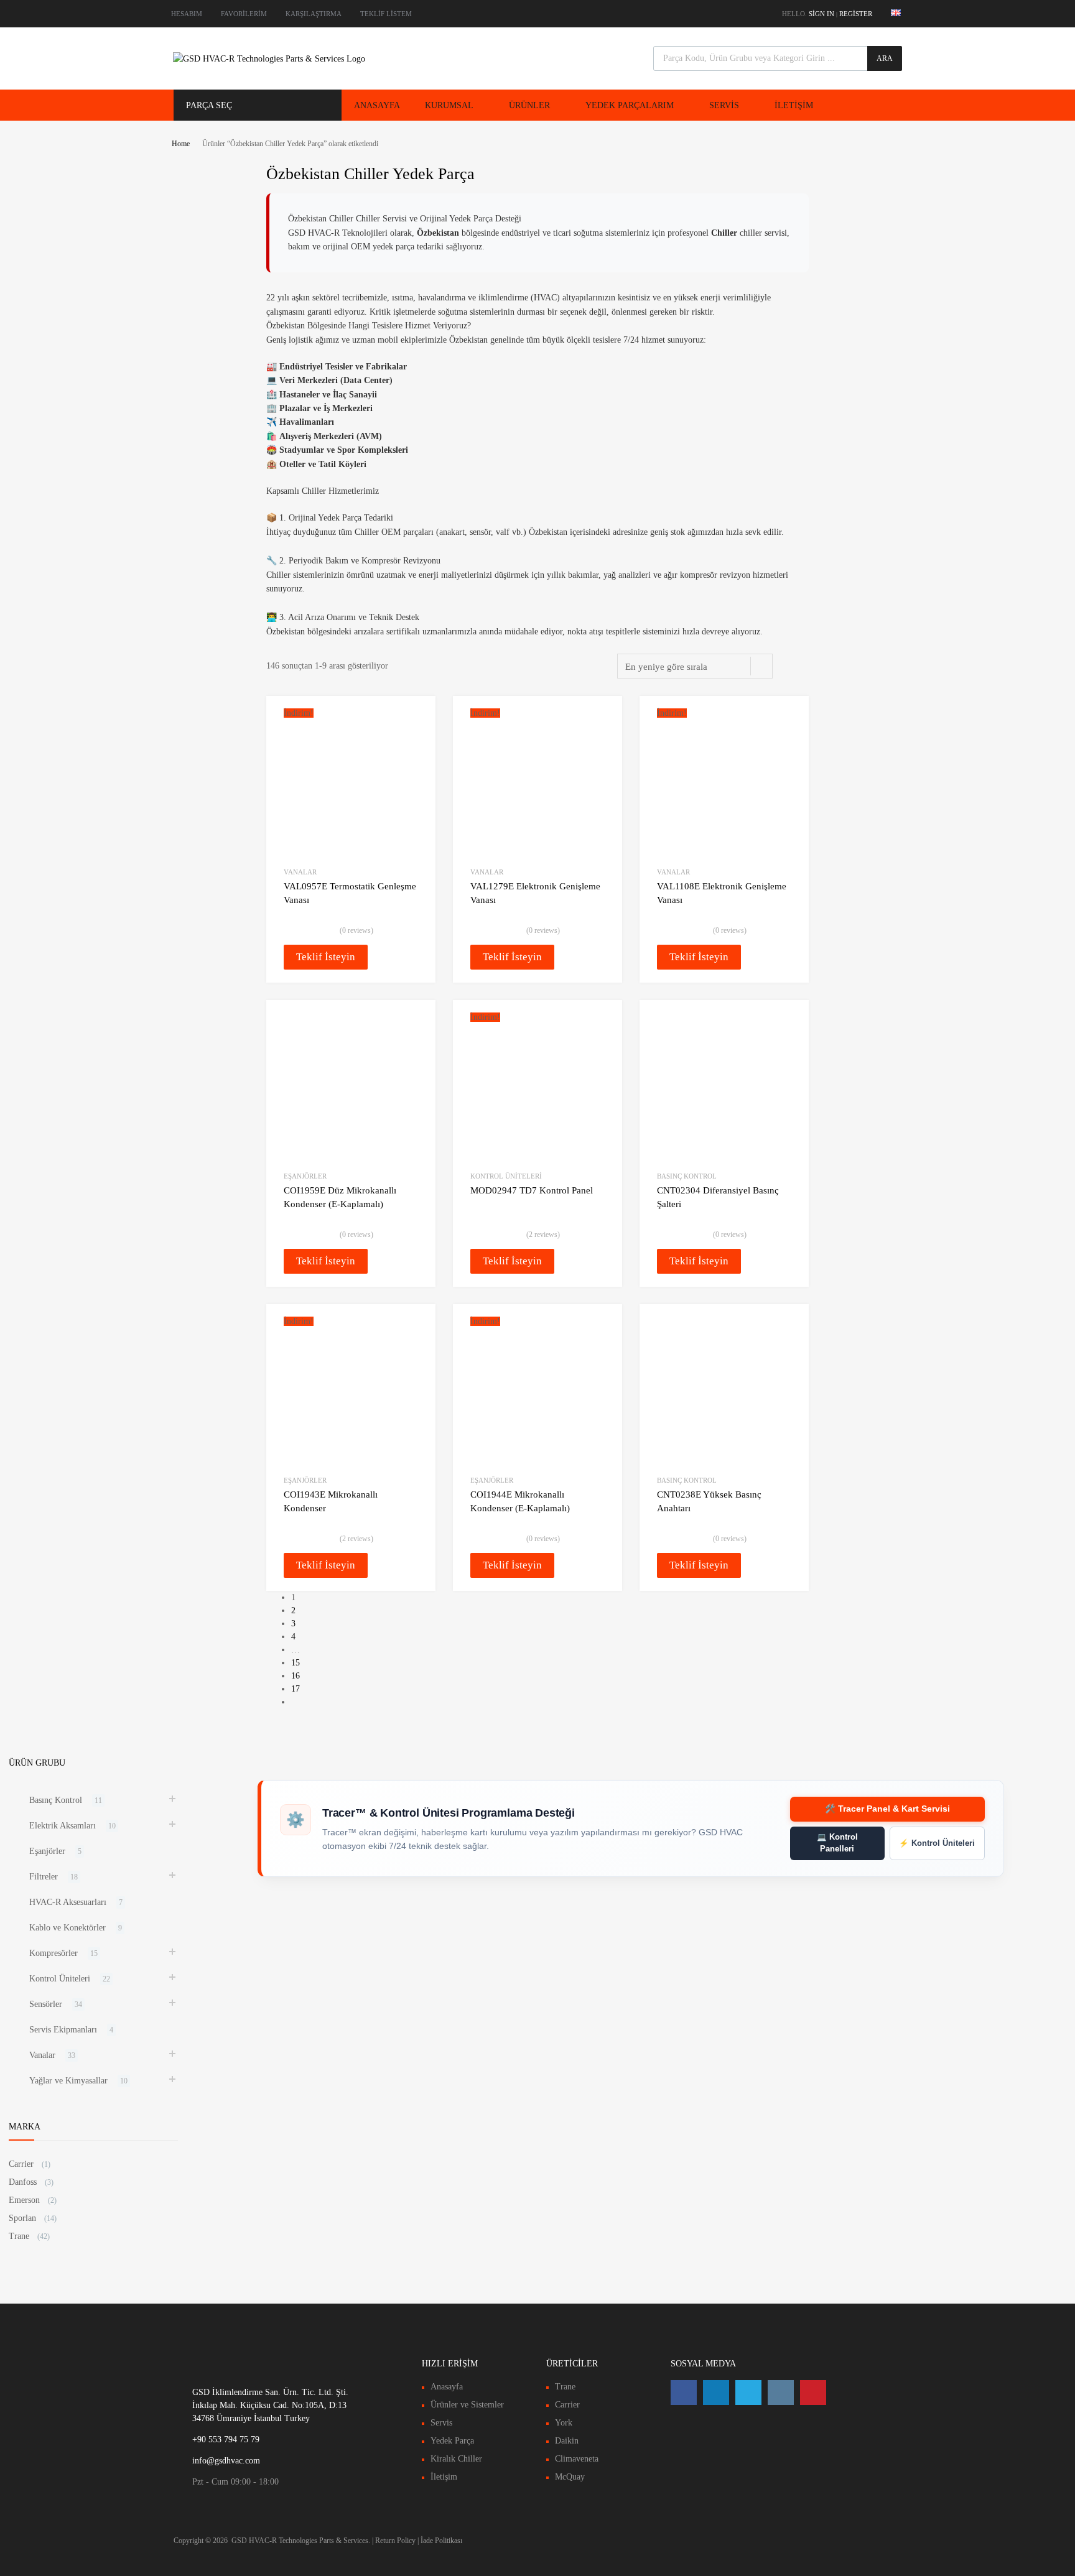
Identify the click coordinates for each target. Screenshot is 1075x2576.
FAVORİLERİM (244, 14)
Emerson (24, 2200)
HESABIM (187, 14)
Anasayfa (447, 2387)
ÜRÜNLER (529, 105)
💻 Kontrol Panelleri (837, 1843)
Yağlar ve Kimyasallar (68, 2081)
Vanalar (300, 872)
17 (296, 1689)
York (564, 2423)
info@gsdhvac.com (226, 2461)
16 (296, 1676)
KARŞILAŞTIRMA (314, 14)
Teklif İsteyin (326, 957)
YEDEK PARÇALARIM (630, 105)
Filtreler (44, 1877)
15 (296, 1663)
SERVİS (724, 105)
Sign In (821, 14)
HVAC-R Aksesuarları (68, 1902)
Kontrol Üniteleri (506, 1176)
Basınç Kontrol (687, 1176)
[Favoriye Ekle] (415, 719)
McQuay (570, 2477)
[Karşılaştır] (415, 740)
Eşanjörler (305, 1176)
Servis (441, 2423)
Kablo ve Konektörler (67, 1928)
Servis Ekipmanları (63, 2030)
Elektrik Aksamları (63, 1826)
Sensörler (46, 2004)
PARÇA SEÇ (209, 105)
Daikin (567, 2441)
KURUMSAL (449, 105)
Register (856, 14)
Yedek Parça (452, 2441)
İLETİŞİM (794, 105)
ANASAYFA (377, 105)
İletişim (444, 2477)
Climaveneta (577, 2459)
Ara (885, 58)
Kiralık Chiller (456, 2459)
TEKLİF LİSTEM (386, 14)
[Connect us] (684, 2393)
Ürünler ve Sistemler (467, 2405)
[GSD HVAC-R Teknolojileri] (269, 59)
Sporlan (22, 2218)
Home (181, 144)
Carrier (21, 2164)
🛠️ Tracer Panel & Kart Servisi (887, 1809)
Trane (19, 2236)
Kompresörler (54, 1953)
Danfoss (23, 2182)
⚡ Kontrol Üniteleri (937, 1843)
